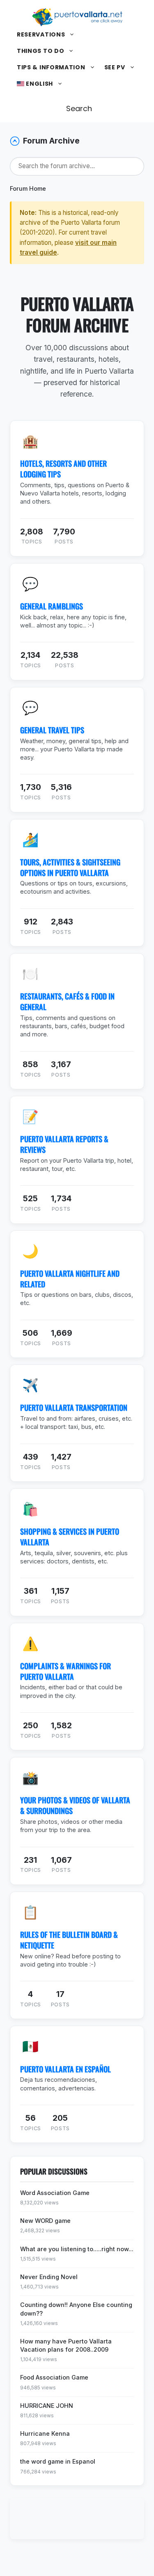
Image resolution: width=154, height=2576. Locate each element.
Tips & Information (51, 67)
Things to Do (40, 51)
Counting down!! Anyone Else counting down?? (76, 2309)
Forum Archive (51, 141)
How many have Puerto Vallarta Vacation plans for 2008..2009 (66, 2345)
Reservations (41, 34)
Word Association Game (55, 2193)
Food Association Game (54, 2377)
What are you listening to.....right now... (77, 2249)
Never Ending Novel (49, 2277)
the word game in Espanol (58, 2461)
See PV (115, 67)
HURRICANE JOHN (47, 2406)
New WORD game (45, 2221)
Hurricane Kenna (45, 2433)
